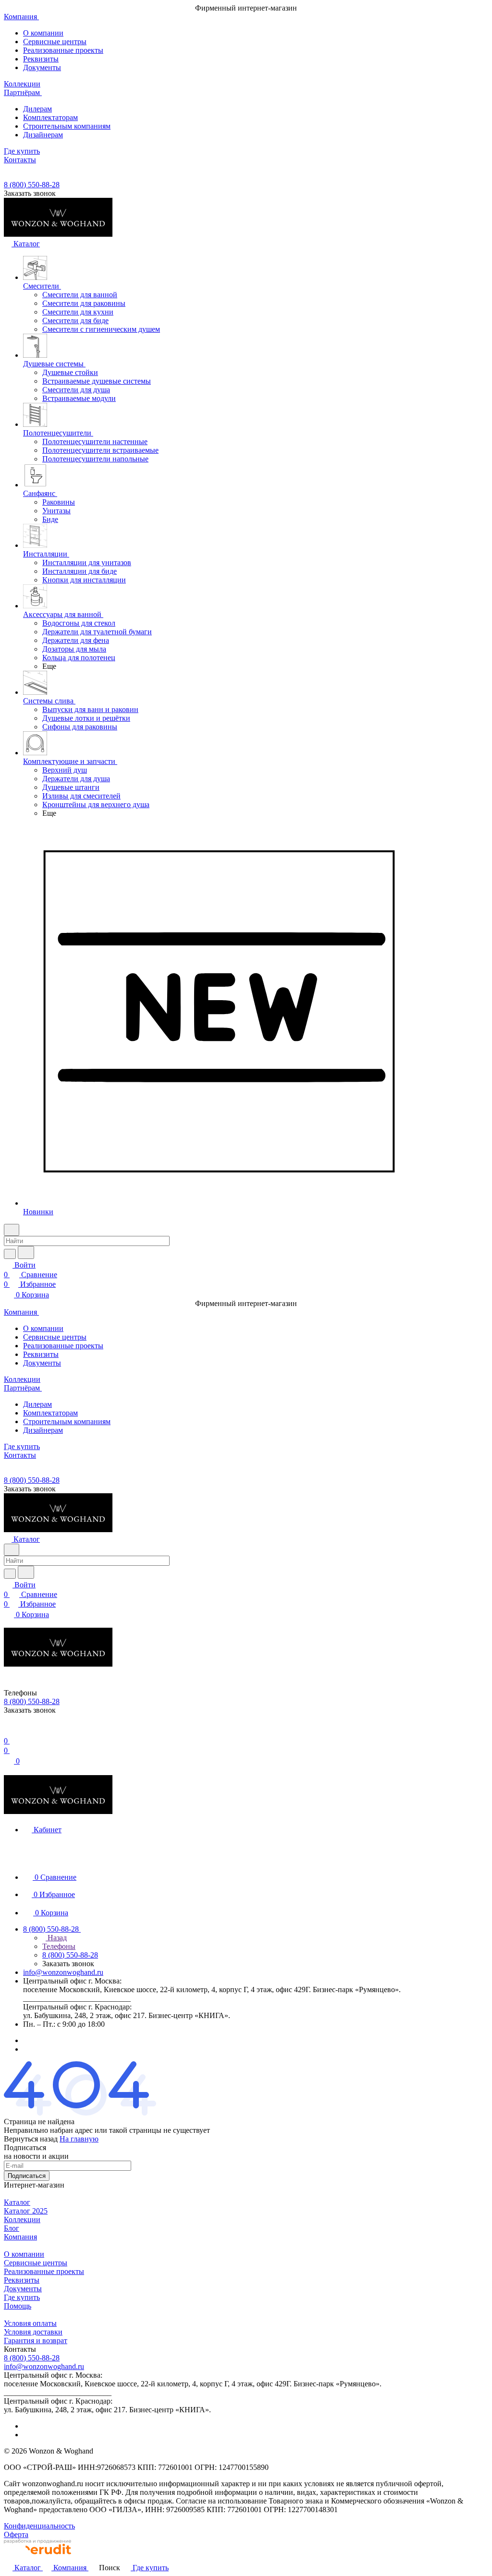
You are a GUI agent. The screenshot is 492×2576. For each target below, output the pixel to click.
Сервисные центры (55, 42)
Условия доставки (33, 2332)
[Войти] (8, 1731)
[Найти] (26, 1252)
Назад (56, 1938)
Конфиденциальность (39, 2526)
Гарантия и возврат (36, 2340)
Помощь (18, 2306)
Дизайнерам (43, 135)
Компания (20, 2237)
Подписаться (27, 2176)
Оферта (16, 2534)
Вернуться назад (31, 2139)
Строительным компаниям (67, 126)
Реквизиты (41, 59)
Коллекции (22, 2219)
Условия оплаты (30, 2323)
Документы (42, 67)
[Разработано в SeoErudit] (37, 2557)
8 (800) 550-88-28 (32, 185)
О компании (43, 33)
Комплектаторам (50, 117)
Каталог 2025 (26, 2211)
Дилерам (37, 109)
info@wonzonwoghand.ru (63, 1972)
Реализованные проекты (63, 50)
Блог (12, 2228)
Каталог (17, 2202)
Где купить (22, 2297)
